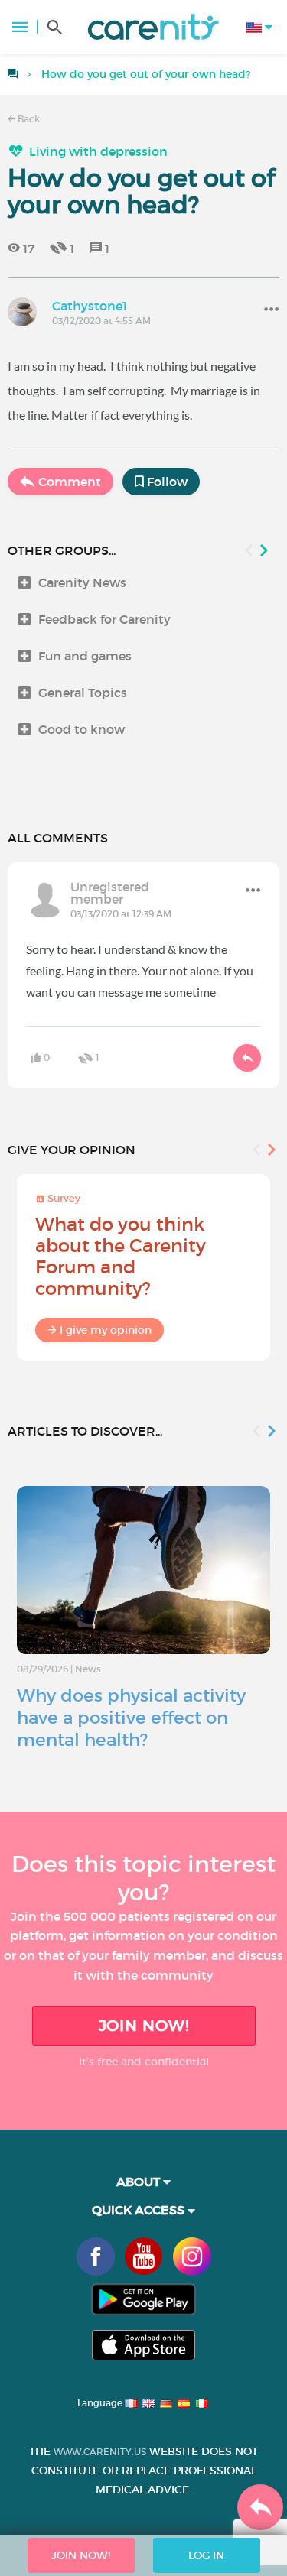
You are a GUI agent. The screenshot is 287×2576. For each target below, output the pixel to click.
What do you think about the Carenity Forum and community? (121, 1256)
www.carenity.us (100, 2452)
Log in (206, 2555)
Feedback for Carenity (104, 619)
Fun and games (85, 656)
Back (28, 119)
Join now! (144, 2026)
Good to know (82, 729)
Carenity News (82, 582)
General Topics (83, 693)
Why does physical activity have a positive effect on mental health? (131, 1718)
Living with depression (98, 151)
